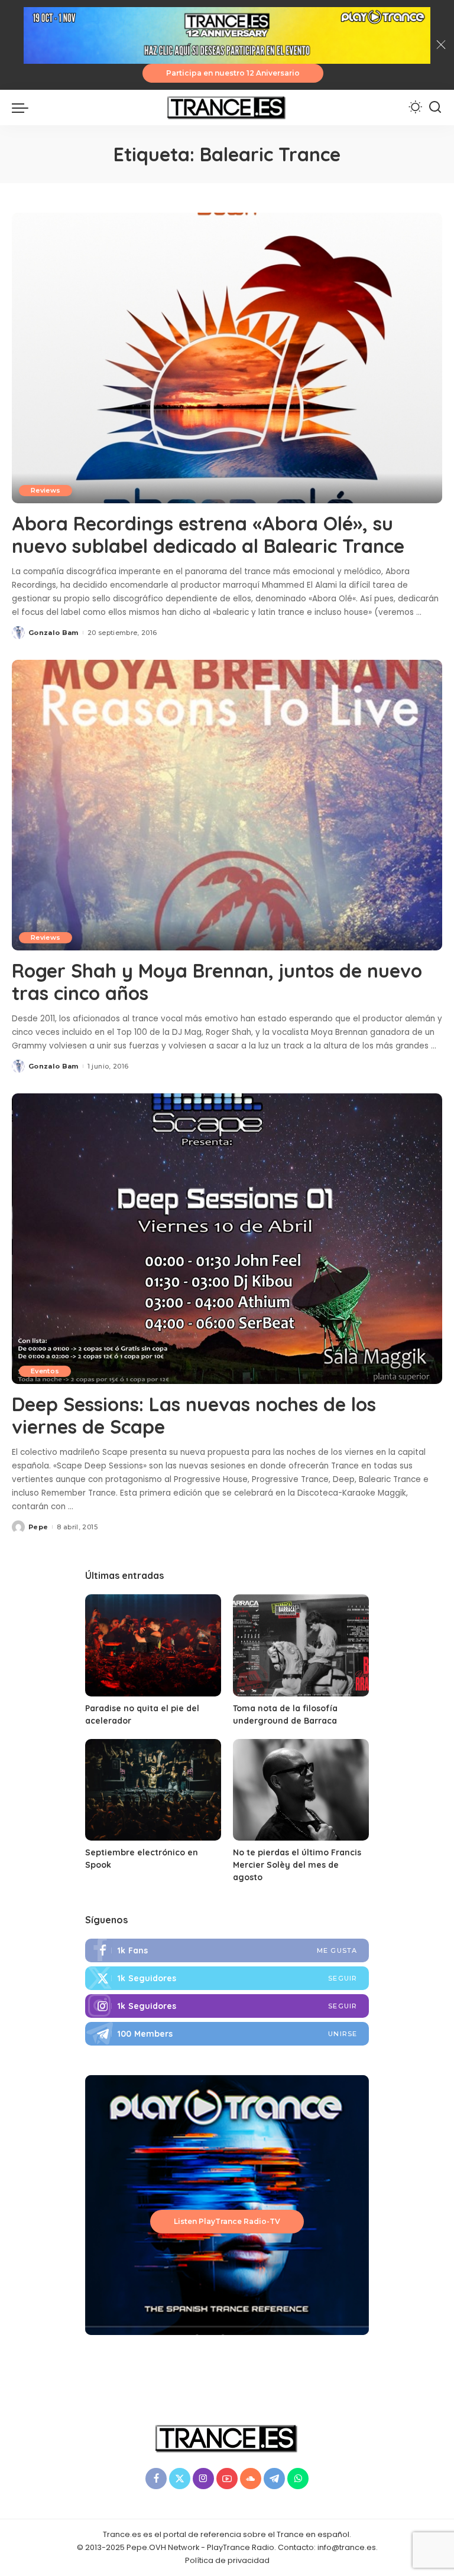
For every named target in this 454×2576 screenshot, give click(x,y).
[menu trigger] (23, 108)
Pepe (38, 1527)
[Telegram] (227, 2034)
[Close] (441, 45)
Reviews (46, 490)
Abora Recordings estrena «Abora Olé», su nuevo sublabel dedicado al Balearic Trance (208, 535)
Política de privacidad (227, 2560)
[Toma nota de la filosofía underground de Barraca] (301, 1645)
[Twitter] (227, 1978)
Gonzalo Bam (53, 633)
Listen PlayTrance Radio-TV (227, 2221)
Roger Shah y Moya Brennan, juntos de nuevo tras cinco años (217, 982)
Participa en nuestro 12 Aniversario (233, 73)
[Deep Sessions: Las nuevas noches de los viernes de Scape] (227, 1239)
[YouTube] (227, 2479)
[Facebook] (227, 1950)
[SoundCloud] (251, 2479)
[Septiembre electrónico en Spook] (153, 1790)
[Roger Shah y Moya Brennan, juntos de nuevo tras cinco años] (227, 805)
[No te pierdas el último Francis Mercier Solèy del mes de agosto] (301, 1790)
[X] (180, 2479)
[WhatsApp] (298, 2479)
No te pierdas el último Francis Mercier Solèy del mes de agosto (297, 1865)
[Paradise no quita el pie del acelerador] (153, 1645)
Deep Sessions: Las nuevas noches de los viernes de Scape (194, 1415)
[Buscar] (435, 108)
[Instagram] (227, 2006)
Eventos (45, 1371)
